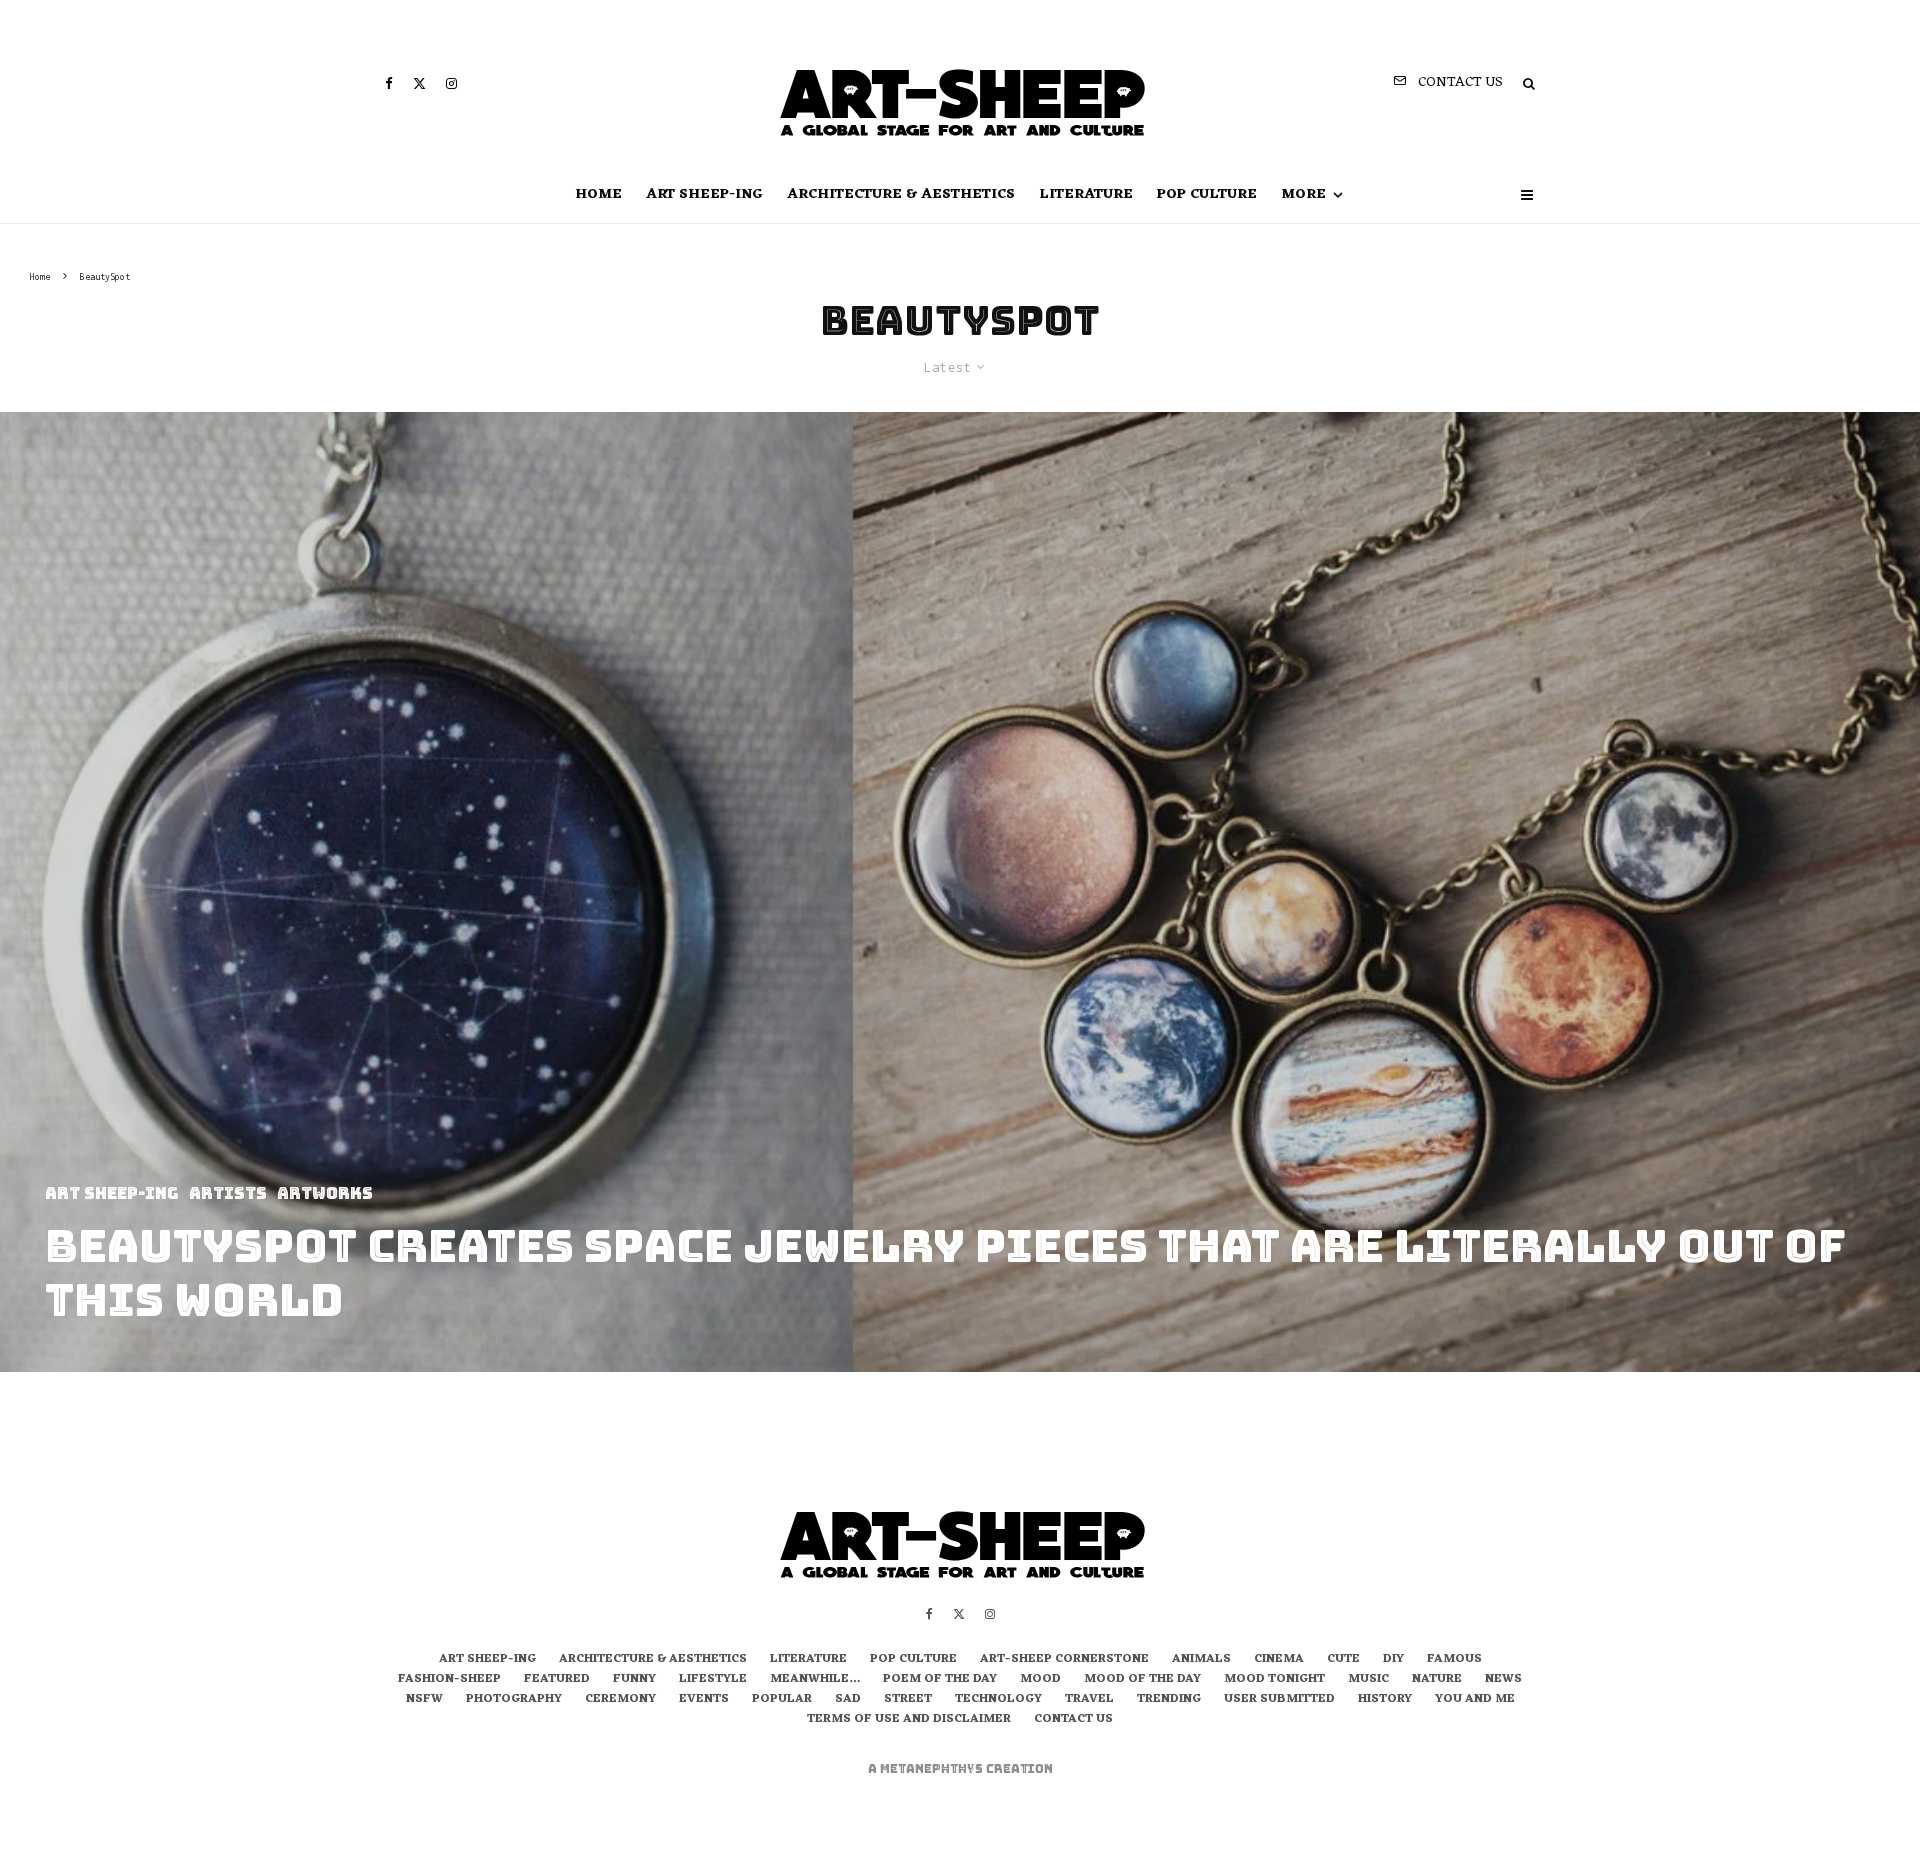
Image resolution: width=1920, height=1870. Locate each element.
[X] (419, 83)
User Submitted (1279, 1700)
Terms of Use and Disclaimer (909, 1720)
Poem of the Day (940, 1680)
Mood (1040, 1680)
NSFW (424, 1700)
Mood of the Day (1142, 1680)
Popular (782, 1700)
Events (704, 1700)
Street (908, 1700)
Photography (514, 1700)
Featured (557, 1680)
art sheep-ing (704, 194)
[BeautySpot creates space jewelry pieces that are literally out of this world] (960, 892)
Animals (1201, 1660)
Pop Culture (1207, 194)
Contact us (1073, 1720)
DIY (1393, 1660)
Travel (1089, 1700)
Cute (1343, 1660)
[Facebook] (389, 83)
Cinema (1279, 1660)
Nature (1437, 1680)
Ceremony (620, 1700)
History (1385, 1700)
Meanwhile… (815, 1680)
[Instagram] (451, 83)
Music (1368, 1680)
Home (598, 194)
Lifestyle (713, 1680)
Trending (1169, 1700)
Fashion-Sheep (449, 1680)
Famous (1454, 1660)
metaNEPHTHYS (933, 1769)
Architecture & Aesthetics (901, 194)
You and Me (1475, 1700)
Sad (848, 1700)
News (1503, 1680)
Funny (634, 1680)
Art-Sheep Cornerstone (1064, 1660)
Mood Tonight (1274, 1680)
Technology (998, 1700)
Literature (1086, 194)
